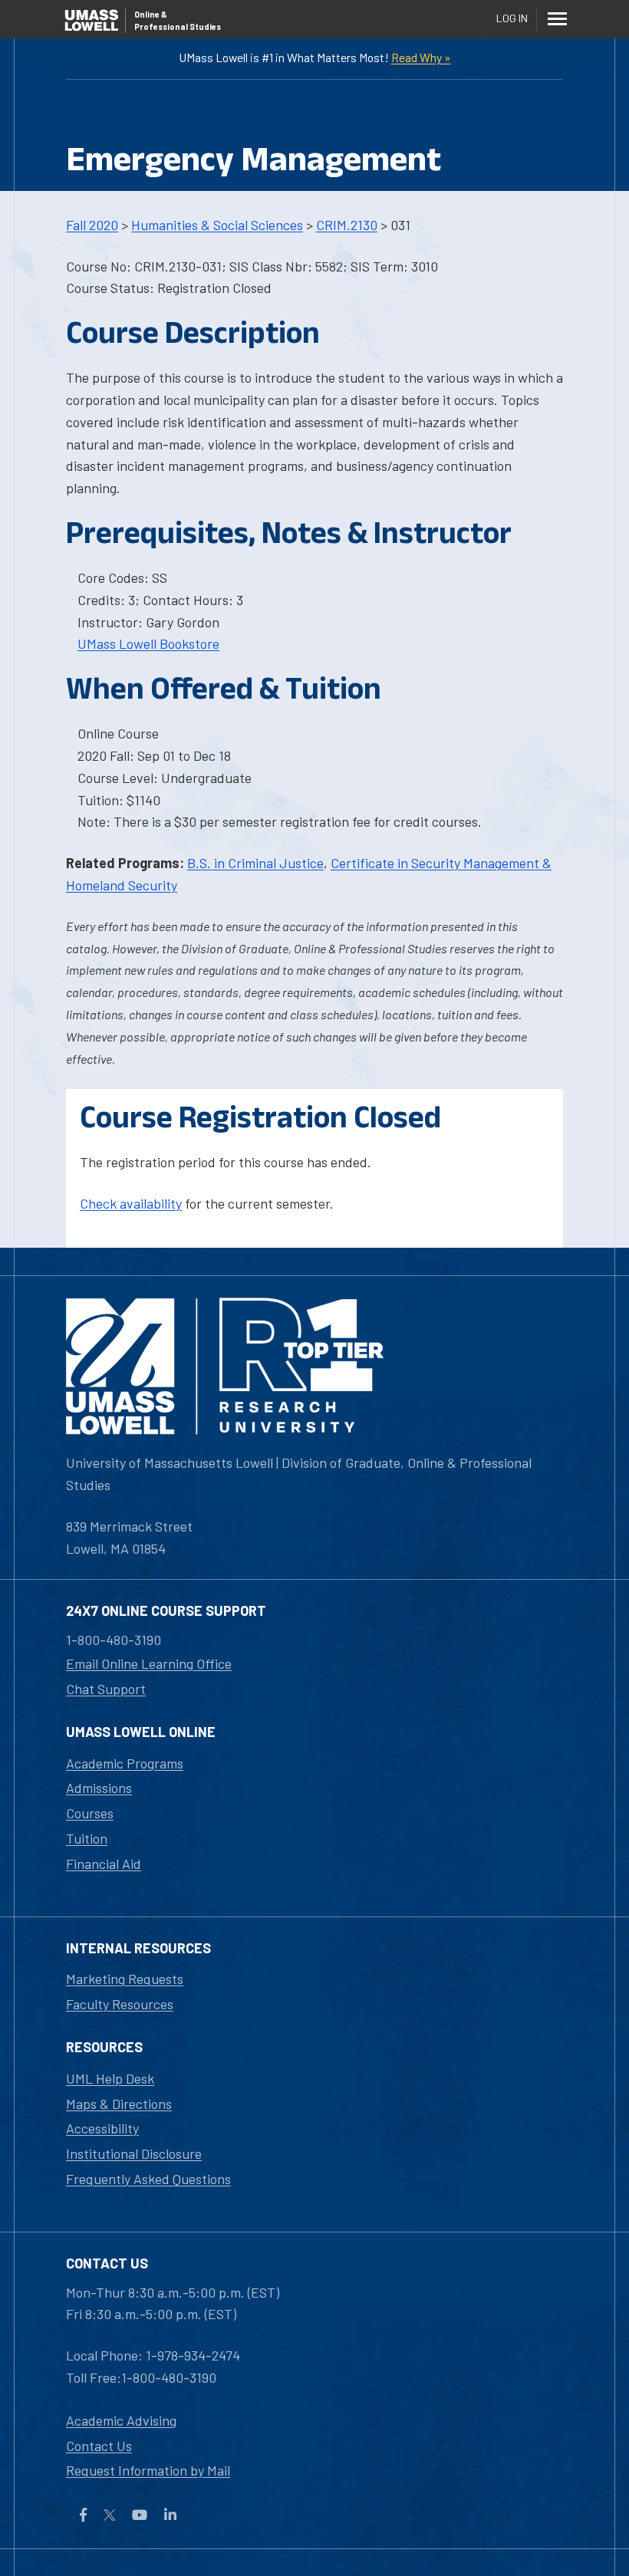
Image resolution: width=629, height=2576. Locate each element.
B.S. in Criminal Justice (255, 863)
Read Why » (421, 57)
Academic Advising (121, 2420)
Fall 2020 (92, 225)
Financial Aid (104, 1864)
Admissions (99, 1788)
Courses (90, 1813)
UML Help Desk (110, 2078)
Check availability (131, 1203)
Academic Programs (125, 1763)
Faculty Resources (120, 2004)
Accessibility (102, 2128)
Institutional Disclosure (134, 2153)
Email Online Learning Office (149, 1663)
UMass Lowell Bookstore (148, 643)
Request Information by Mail (148, 2470)
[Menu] (557, 18)
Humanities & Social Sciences (217, 225)
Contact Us (99, 2446)
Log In (512, 18)
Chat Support (106, 1689)
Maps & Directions (119, 2104)
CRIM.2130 (347, 225)
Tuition (87, 1838)
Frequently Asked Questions (148, 2179)
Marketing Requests (125, 1979)
